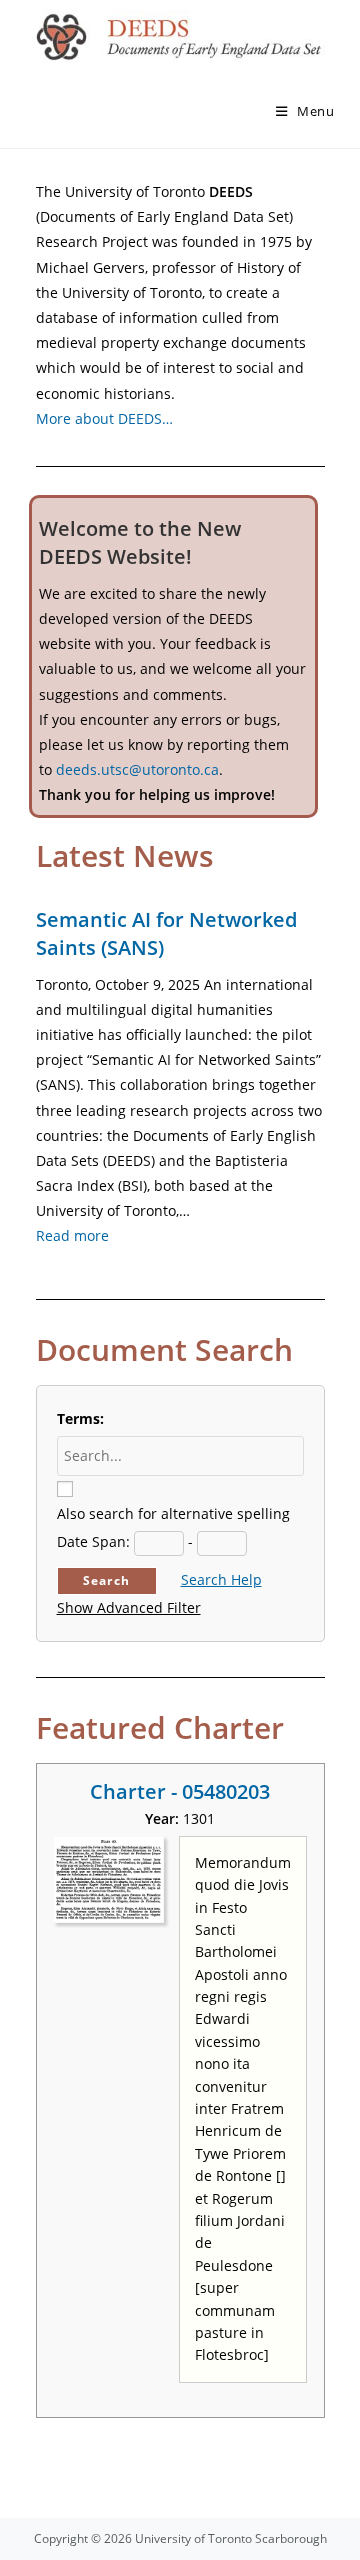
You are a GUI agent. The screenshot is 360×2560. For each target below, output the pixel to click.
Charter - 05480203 (180, 1791)
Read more (72, 1235)
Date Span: (93, 1541)
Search (106, 1580)
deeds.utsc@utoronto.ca (137, 769)
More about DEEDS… (104, 418)
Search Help (221, 1579)
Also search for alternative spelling (173, 1513)
